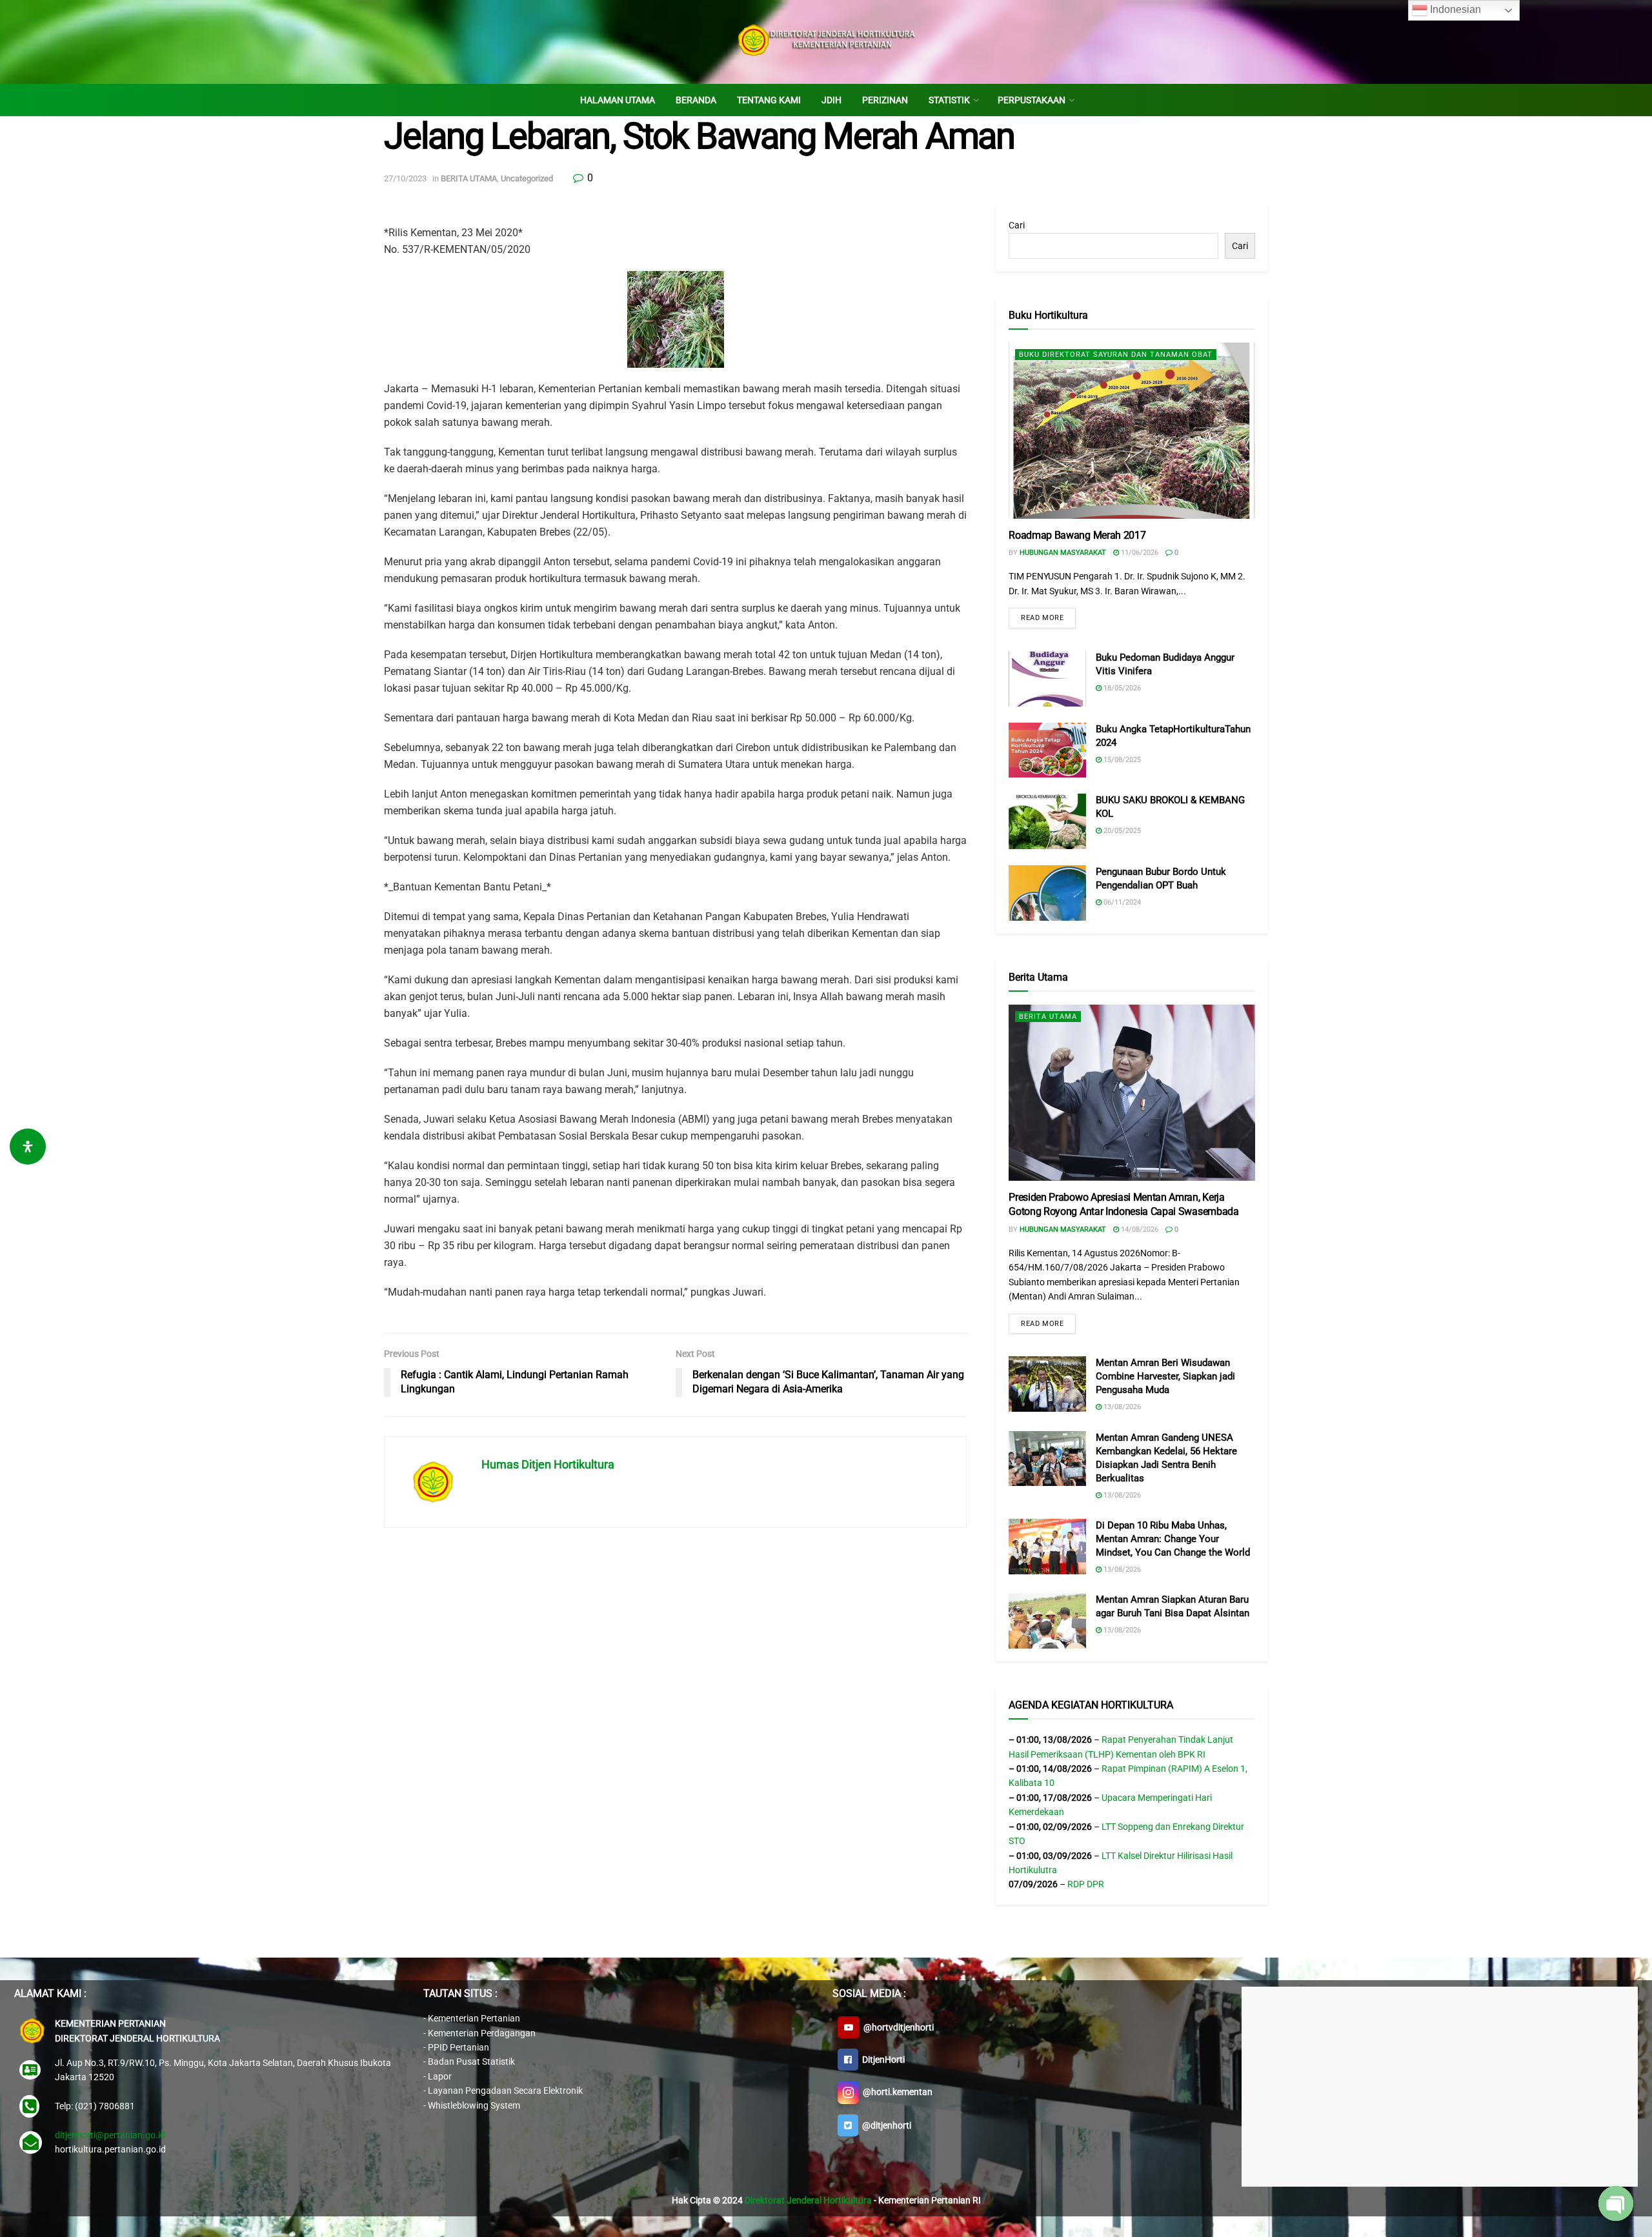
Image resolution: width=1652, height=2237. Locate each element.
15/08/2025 (1121, 760)
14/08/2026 (1139, 1229)
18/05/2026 (1121, 688)
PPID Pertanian (458, 2047)
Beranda (696, 100)
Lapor (440, 2076)
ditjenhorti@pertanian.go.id (110, 2135)
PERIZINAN (885, 100)
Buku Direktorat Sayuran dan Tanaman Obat (1116, 355)
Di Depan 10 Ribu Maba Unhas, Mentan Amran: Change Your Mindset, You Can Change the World (1173, 1539)
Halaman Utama (618, 100)
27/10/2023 (405, 178)
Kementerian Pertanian (474, 2018)
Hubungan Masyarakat (1063, 553)
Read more (1042, 618)
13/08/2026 (1121, 1407)
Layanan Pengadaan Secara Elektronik (505, 2091)
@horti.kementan (896, 2092)
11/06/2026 (1139, 553)
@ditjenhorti (885, 2125)
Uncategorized (527, 178)
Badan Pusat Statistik (471, 2061)
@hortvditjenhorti (897, 2027)
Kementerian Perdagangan (482, 2033)
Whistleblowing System (474, 2105)
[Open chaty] (1616, 2203)
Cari (1017, 225)
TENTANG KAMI (769, 100)
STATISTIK (949, 100)
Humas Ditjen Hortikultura (548, 1464)
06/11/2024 (1121, 902)
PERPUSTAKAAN (1032, 100)
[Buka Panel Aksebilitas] (28, 1147)
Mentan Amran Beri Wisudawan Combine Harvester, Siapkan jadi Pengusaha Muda (1165, 1376)
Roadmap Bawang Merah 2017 (1077, 535)
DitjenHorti (881, 2060)
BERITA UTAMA (469, 178)
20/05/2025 (1121, 831)
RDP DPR (1086, 1884)
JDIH (831, 100)
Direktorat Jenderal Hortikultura (808, 2200)
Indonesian (1454, 9)
